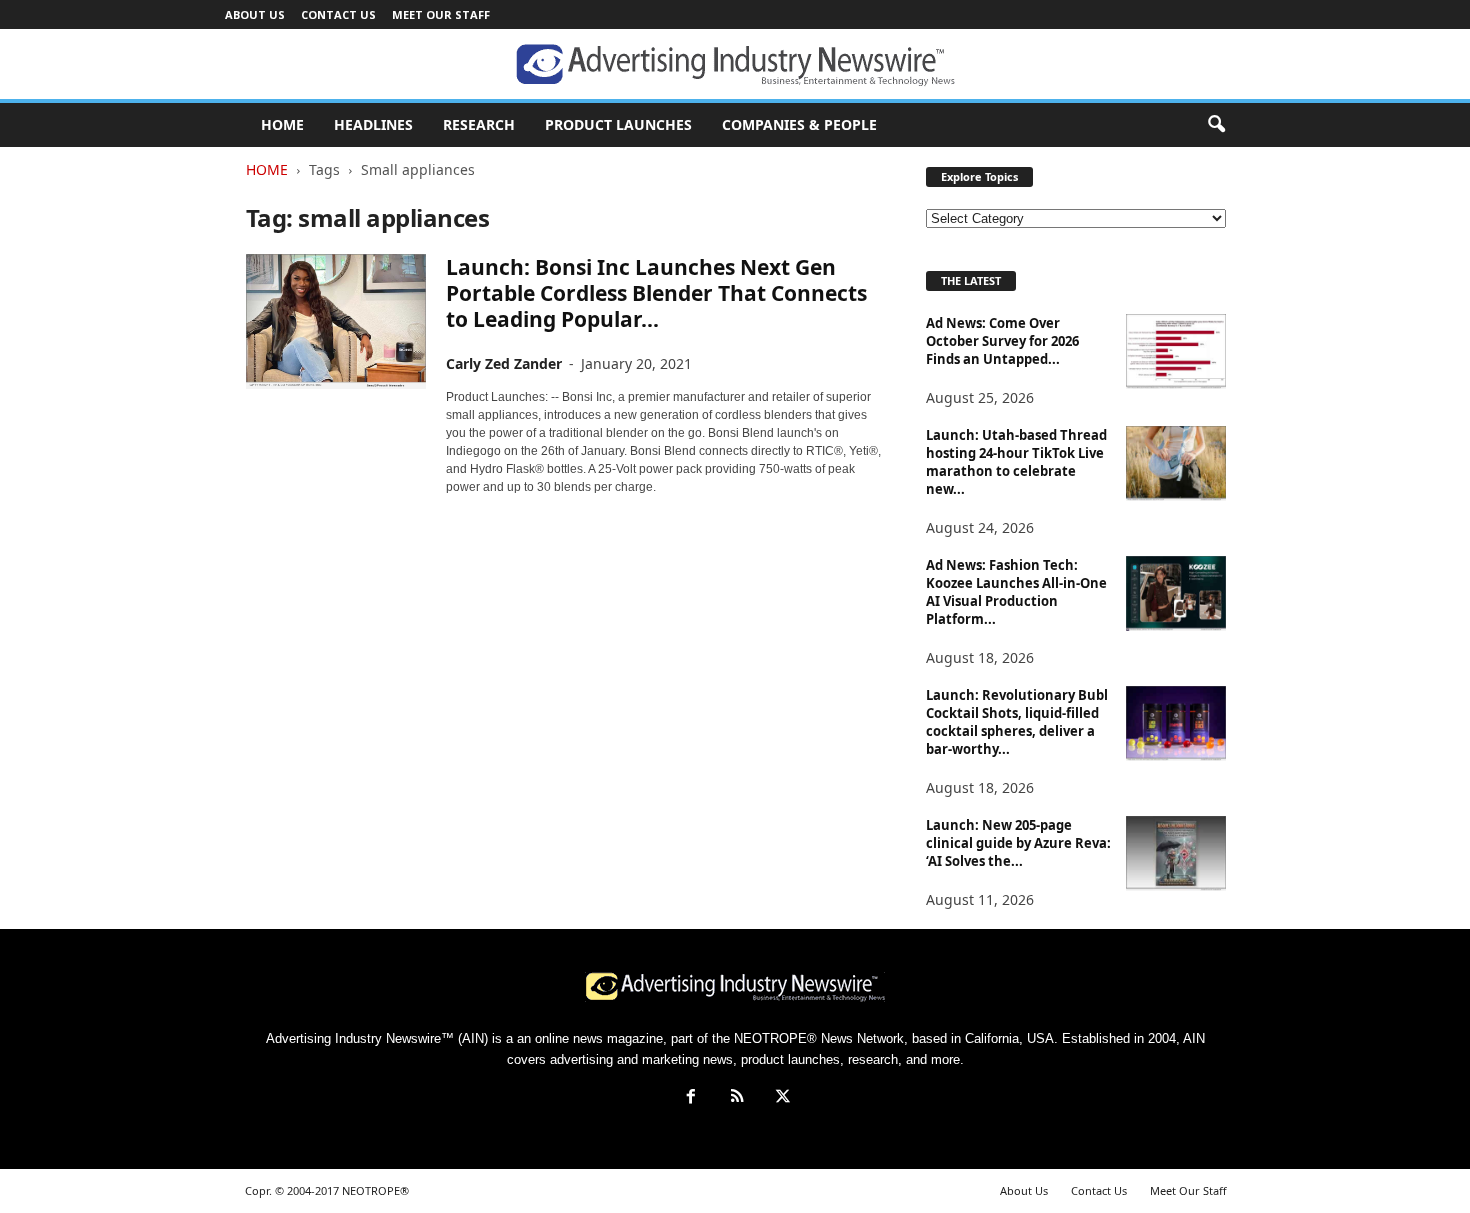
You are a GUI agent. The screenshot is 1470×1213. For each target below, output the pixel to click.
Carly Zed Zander (504, 363)
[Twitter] (781, 1098)
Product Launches (618, 124)
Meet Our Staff (441, 14)
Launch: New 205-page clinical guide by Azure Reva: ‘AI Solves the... (1018, 843)
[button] (1216, 125)
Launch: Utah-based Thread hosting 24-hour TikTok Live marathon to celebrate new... (1016, 462)
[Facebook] (691, 1098)
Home (267, 169)
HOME (282, 124)
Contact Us (338, 14)
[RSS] (737, 1098)
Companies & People (799, 124)
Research (479, 124)
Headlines (373, 124)
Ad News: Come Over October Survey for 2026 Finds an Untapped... (1002, 341)
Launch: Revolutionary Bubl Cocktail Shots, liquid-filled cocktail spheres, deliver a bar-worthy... (1017, 722)
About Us (255, 14)
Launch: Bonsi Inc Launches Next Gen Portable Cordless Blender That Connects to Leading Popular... (656, 293)
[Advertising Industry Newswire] (735, 65)
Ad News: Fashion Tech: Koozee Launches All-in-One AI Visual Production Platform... (1016, 592)
